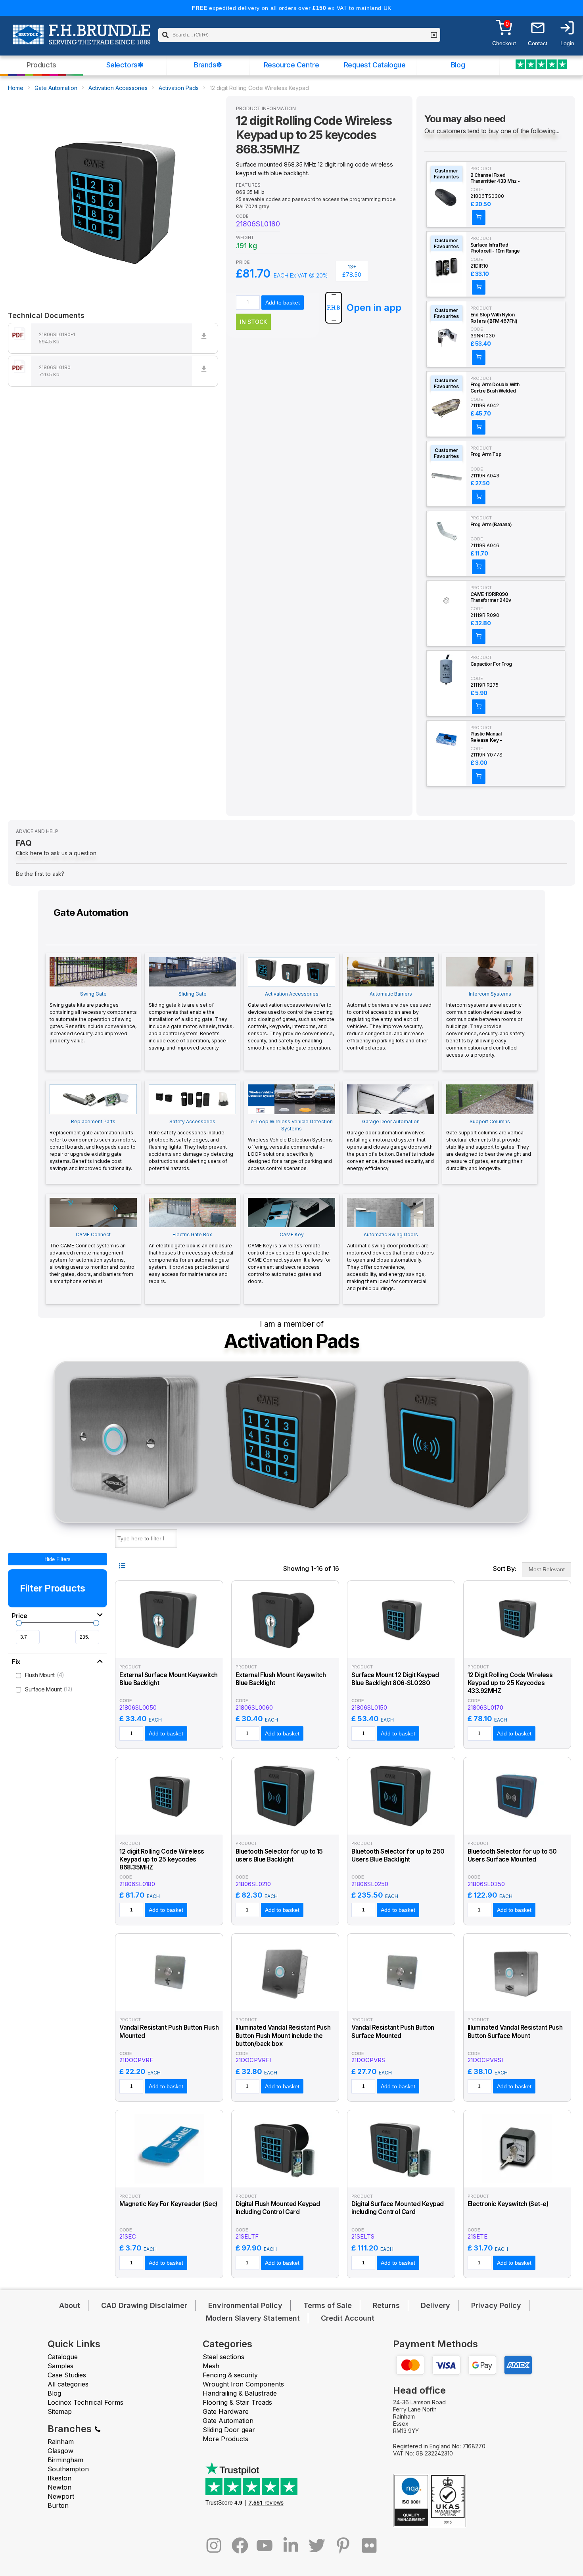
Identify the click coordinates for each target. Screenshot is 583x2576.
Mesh (211, 2366)
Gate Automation (56, 88)
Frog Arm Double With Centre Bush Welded (495, 388)
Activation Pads (179, 88)
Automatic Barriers (389, 1021)
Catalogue (63, 2357)
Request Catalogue (375, 65)
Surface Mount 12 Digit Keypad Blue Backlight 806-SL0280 (395, 1679)
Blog (458, 65)
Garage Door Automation (391, 1145)
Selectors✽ (125, 65)
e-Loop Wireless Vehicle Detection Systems (290, 1145)
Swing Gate (93, 1017)
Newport (61, 2496)
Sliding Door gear (229, 2430)
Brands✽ (208, 65)
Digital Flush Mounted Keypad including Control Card (278, 2208)
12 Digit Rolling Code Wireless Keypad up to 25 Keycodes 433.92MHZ (510, 1683)
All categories (68, 2384)
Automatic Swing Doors (390, 1261)
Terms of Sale (328, 2305)
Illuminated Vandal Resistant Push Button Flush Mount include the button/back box (283, 2036)
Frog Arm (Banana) (491, 524)
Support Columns (489, 1145)
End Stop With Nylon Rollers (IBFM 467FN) (494, 318)
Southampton (68, 2469)
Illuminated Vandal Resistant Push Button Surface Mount (515, 2031)
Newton (59, 2487)
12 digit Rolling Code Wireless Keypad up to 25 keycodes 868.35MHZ (162, 1860)
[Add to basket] (479, 217)
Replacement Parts (93, 1145)
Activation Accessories (118, 88)
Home (16, 88)
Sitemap (60, 2411)
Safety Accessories (191, 1145)
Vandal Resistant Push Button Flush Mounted (169, 2031)
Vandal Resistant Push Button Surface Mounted (393, 2031)
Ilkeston (59, 2478)
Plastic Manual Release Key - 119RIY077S (486, 737)
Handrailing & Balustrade (240, 2393)
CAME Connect (93, 1258)
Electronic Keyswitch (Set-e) (508, 2204)
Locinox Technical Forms (85, 2402)
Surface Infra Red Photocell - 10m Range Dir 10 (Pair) (495, 248)
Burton (58, 2505)
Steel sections (223, 2357)
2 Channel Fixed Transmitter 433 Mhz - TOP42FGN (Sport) (495, 178)
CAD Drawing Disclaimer (144, 2305)
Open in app (374, 307)
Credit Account (348, 2318)
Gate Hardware (226, 2411)
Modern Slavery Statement (253, 2318)
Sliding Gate (191, 1021)
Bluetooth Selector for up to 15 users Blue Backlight (279, 1855)
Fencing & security (230, 2375)
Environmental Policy (245, 2305)
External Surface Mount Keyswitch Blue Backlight (169, 1679)
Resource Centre (291, 65)
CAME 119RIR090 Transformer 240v (491, 597)
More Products (225, 2439)
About (70, 2305)
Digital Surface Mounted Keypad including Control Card (398, 2208)
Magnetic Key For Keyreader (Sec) (168, 2204)
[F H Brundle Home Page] (82, 40)
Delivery (435, 2305)
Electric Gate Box (191, 1258)
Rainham (61, 2442)
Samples (60, 2366)
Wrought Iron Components (243, 2384)
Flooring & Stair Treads (237, 2402)
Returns (386, 2305)
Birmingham (65, 2460)
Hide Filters (58, 1559)
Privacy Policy (496, 2305)
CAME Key (289, 1258)
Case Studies (67, 2375)
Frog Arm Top (486, 454)
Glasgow (60, 2451)
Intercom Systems (485, 1024)
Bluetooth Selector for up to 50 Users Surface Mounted (512, 1855)
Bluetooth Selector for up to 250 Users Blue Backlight (398, 1855)
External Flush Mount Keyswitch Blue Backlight (281, 1679)
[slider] (19, 1623)
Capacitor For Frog (491, 664)
